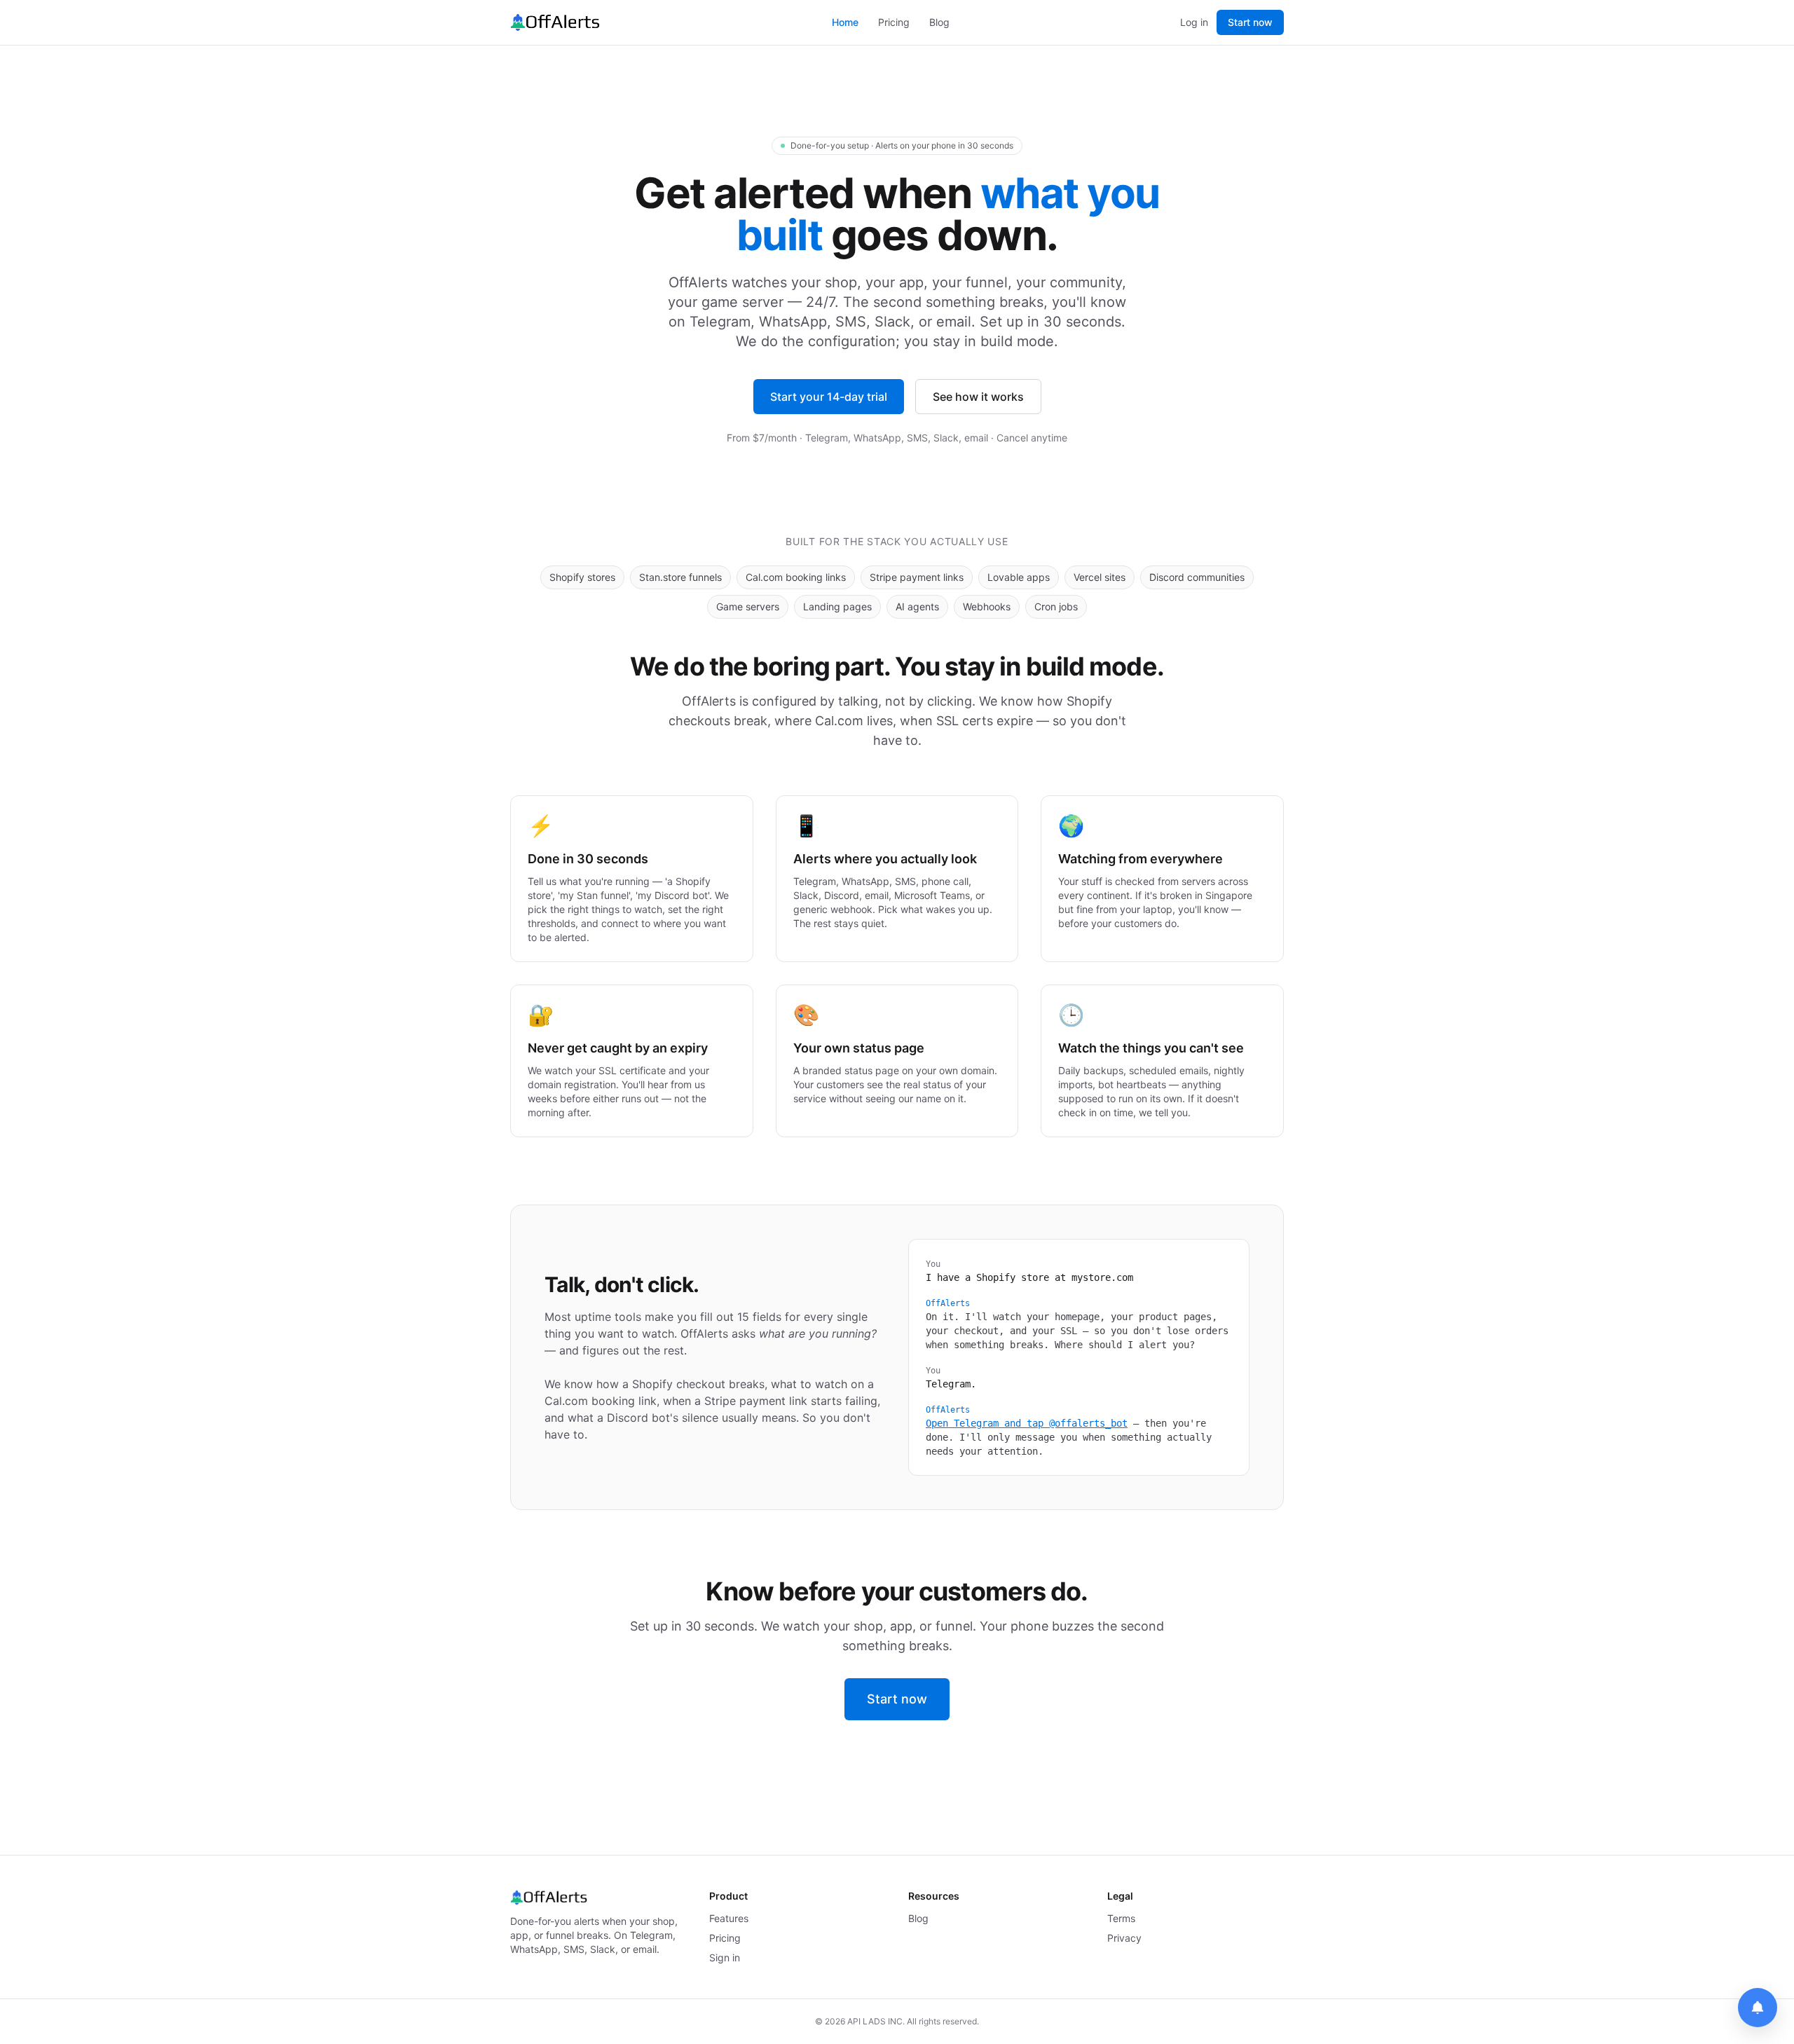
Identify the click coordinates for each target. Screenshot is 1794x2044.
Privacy (1124, 1938)
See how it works (978, 397)
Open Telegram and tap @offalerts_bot (1027, 1423)
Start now (1250, 22)
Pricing (894, 22)
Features (729, 1918)
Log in (1194, 22)
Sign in (725, 1957)
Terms (1121, 1918)
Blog (939, 22)
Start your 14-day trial (829, 397)
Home (845, 22)
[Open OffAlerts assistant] (1758, 2008)
